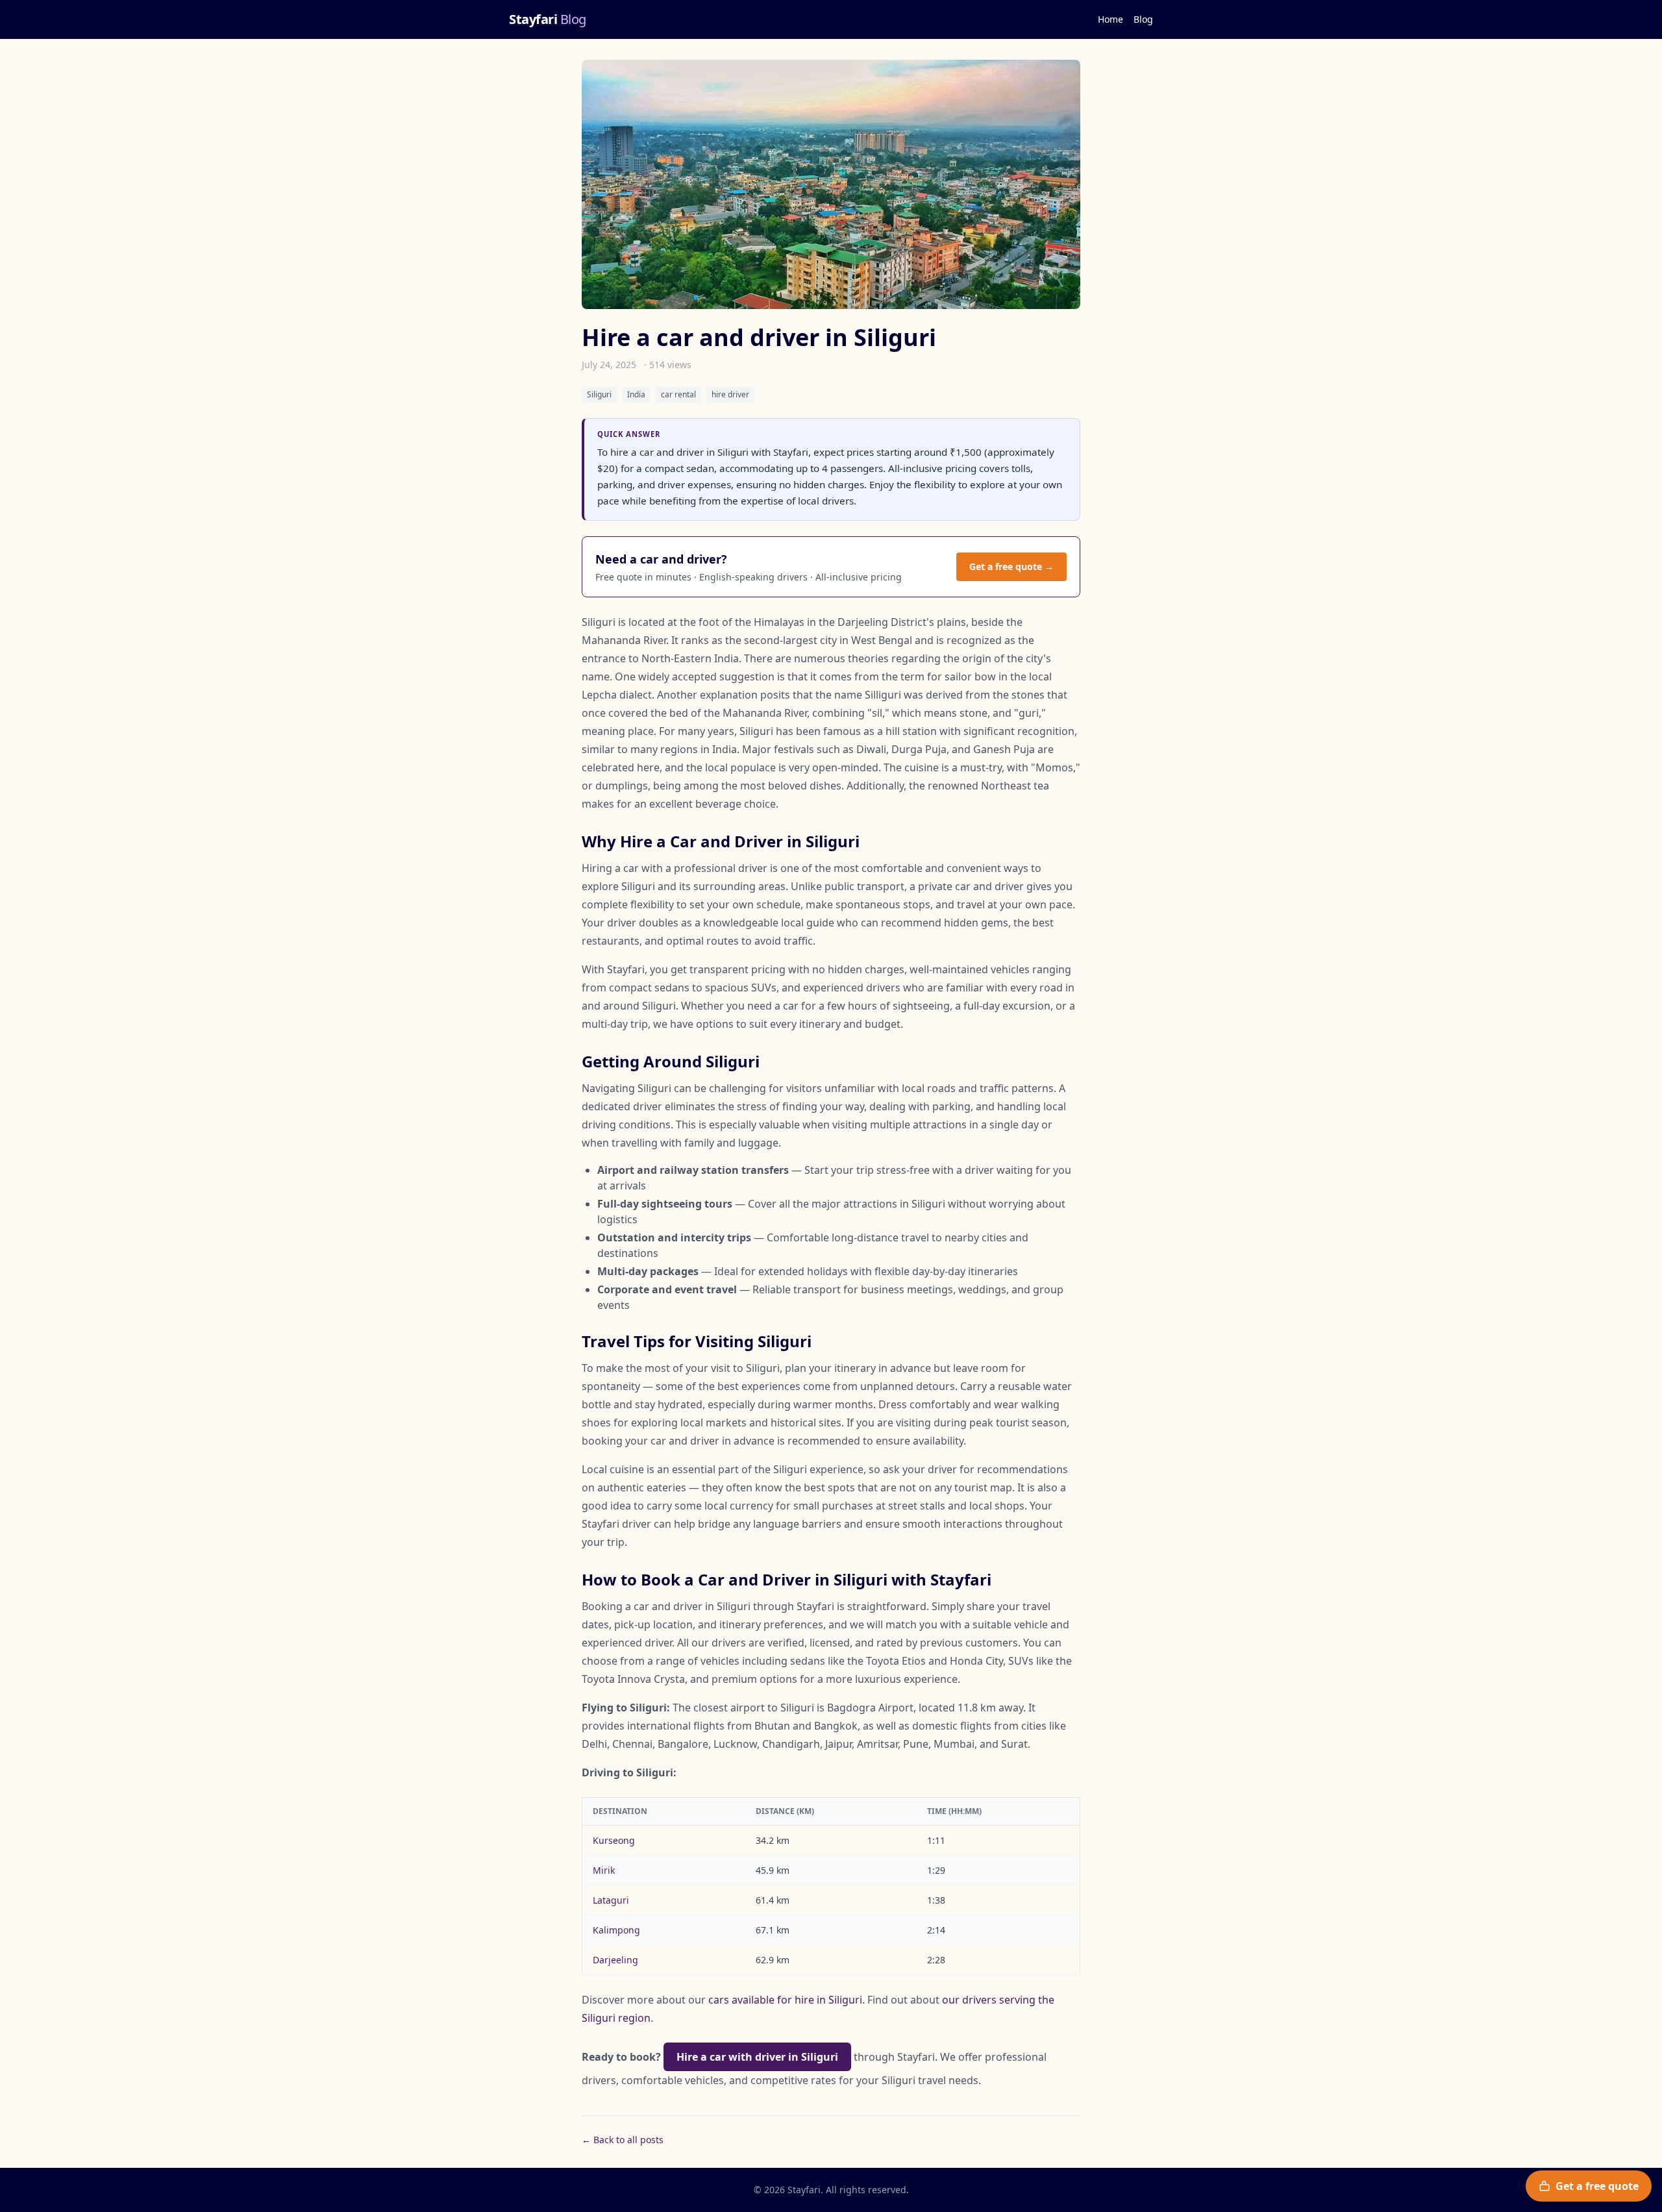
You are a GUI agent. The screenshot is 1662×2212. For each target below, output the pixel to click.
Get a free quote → (1011, 566)
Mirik (604, 1870)
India (636, 394)
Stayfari (548, 19)
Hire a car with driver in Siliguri (757, 2057)
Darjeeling (615, 1960)
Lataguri (611, 1900)
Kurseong (614, 1840)
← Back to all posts (623, 2140)
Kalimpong (616, 1930)
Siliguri (599, 394)
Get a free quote (1597, 2186)
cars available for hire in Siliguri (785, 2000)
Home (1110, 19)
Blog (1143, 19)
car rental (678, 394)
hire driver (730, 394)
